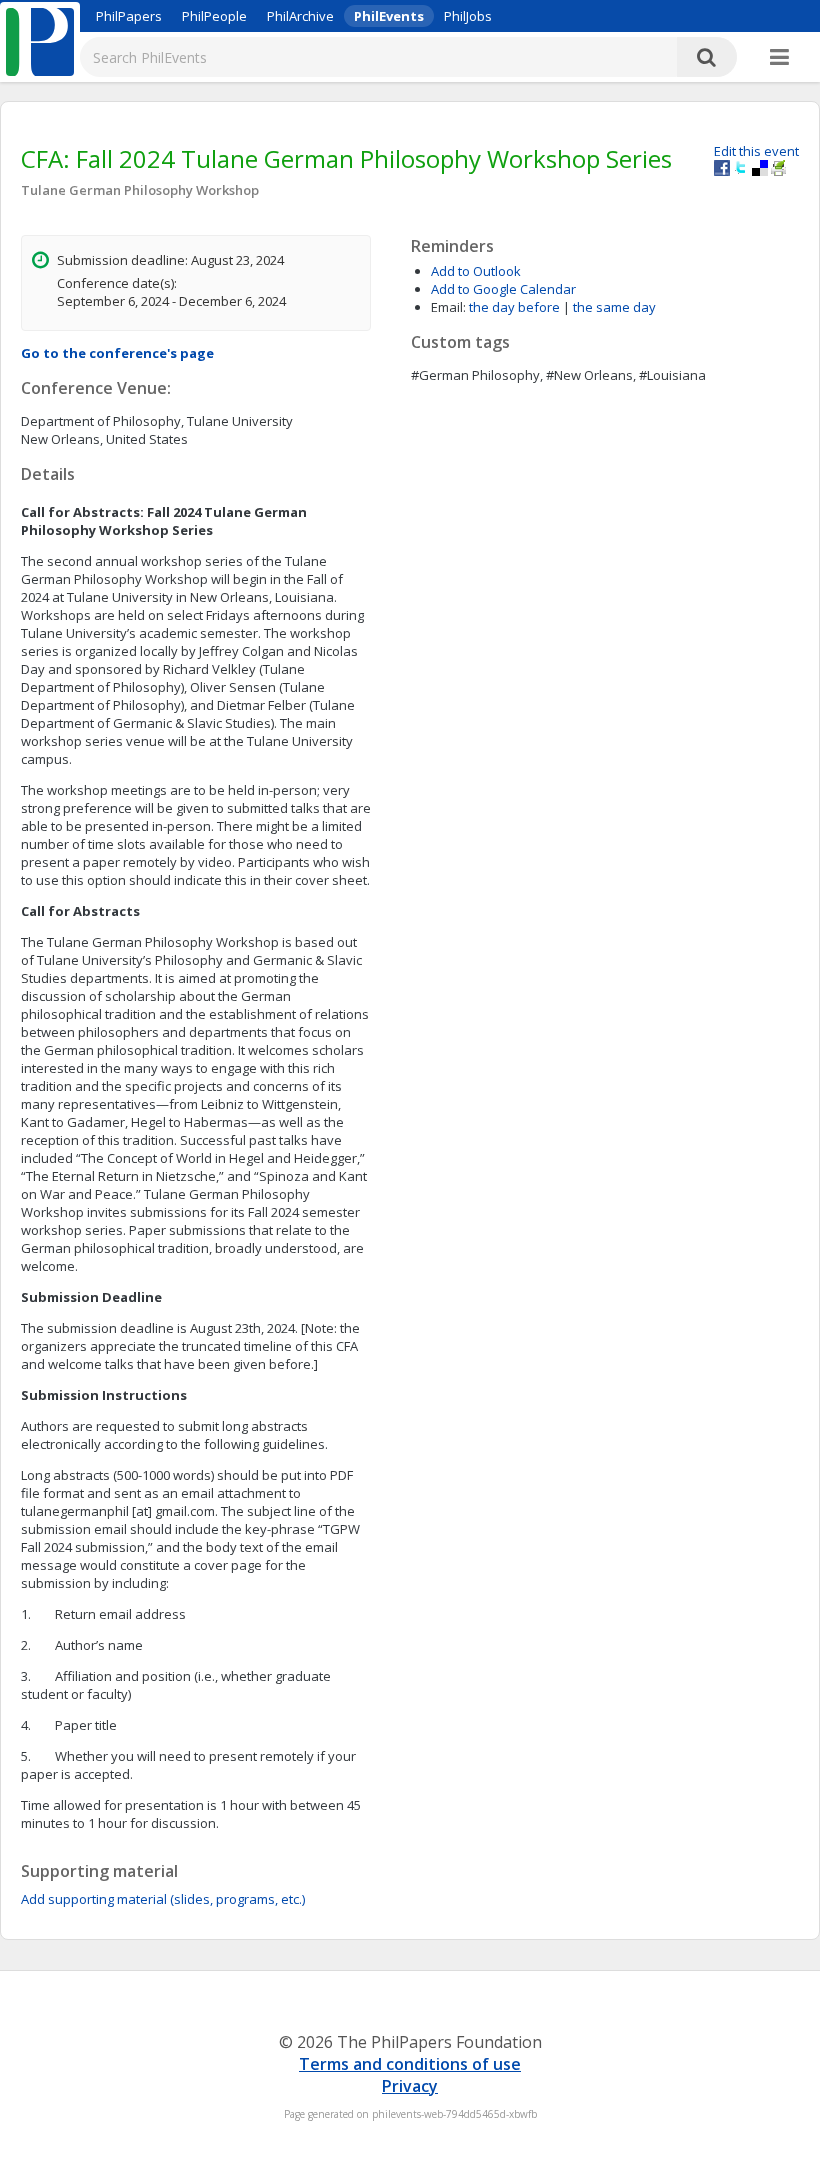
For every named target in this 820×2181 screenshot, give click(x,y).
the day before (514, 307)
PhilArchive (300, 16)
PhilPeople (214, 16)
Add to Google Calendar (503, 289)
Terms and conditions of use (410, 2064)
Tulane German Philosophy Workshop (140, 190)
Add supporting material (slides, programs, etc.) (163, 1899)
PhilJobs (468, 16)
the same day (614, 307)
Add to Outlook (476, 271)
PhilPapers (129, 16)
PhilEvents (389, 16)
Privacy (410, 2086)
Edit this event (756, 151)
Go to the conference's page (117, 353)
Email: (448, 307)
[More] (779, 58)
